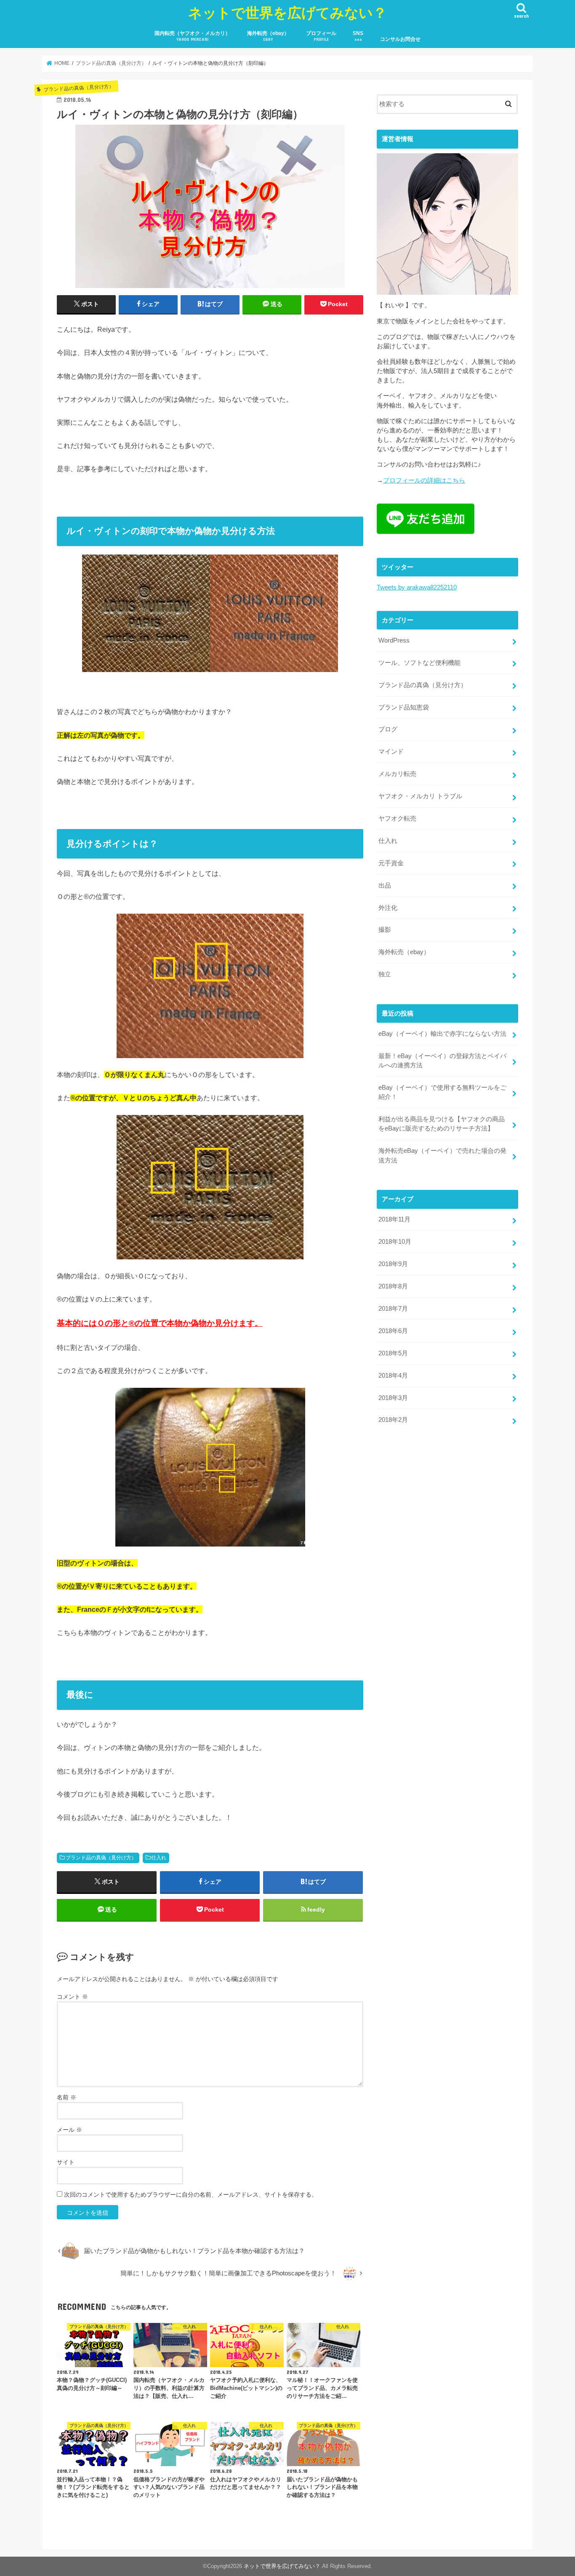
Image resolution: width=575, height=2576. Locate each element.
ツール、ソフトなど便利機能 (419, 663)
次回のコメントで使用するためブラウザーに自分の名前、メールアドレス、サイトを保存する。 (191, 2195)
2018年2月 (393, 1420)
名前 (67, 2097)
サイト (66, 2162)
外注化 (388, 908)
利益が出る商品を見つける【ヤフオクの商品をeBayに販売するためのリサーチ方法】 (442, 1124)
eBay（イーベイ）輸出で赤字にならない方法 (442, 1034)
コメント (72, 1997)
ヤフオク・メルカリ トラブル (420, 796)
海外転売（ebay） (268, 36)
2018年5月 (393, 1353)
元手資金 (391, 863)
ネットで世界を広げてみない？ (287, 12)
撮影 (385, 930)
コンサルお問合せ (400, 39)
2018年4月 (393, 1376)
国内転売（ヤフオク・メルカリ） (192, 36)
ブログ (388, 729)
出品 (385, 885)
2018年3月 (393, 1398)
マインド (391, 752)
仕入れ (159, 1858)
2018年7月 (393, 1309)
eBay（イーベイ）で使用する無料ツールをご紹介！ (442, 1092)
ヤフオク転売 (397, 819)
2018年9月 (393, 1264)
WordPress (394, 640)
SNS (358, 36)
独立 (385, 974)
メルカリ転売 (397, 774)
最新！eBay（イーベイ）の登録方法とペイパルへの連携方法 (442, 1061)
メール (69, 2130)
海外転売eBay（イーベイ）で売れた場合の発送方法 (442, 1155)
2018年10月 (395, 1242)
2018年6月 (393, 1331)
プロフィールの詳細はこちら (424, 480)
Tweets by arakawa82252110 (417, 587)
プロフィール (321, 36)
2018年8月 (393, 1286)
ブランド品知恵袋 (404, 707)
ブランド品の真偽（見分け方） (101, 1858)
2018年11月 (394, 1219)
